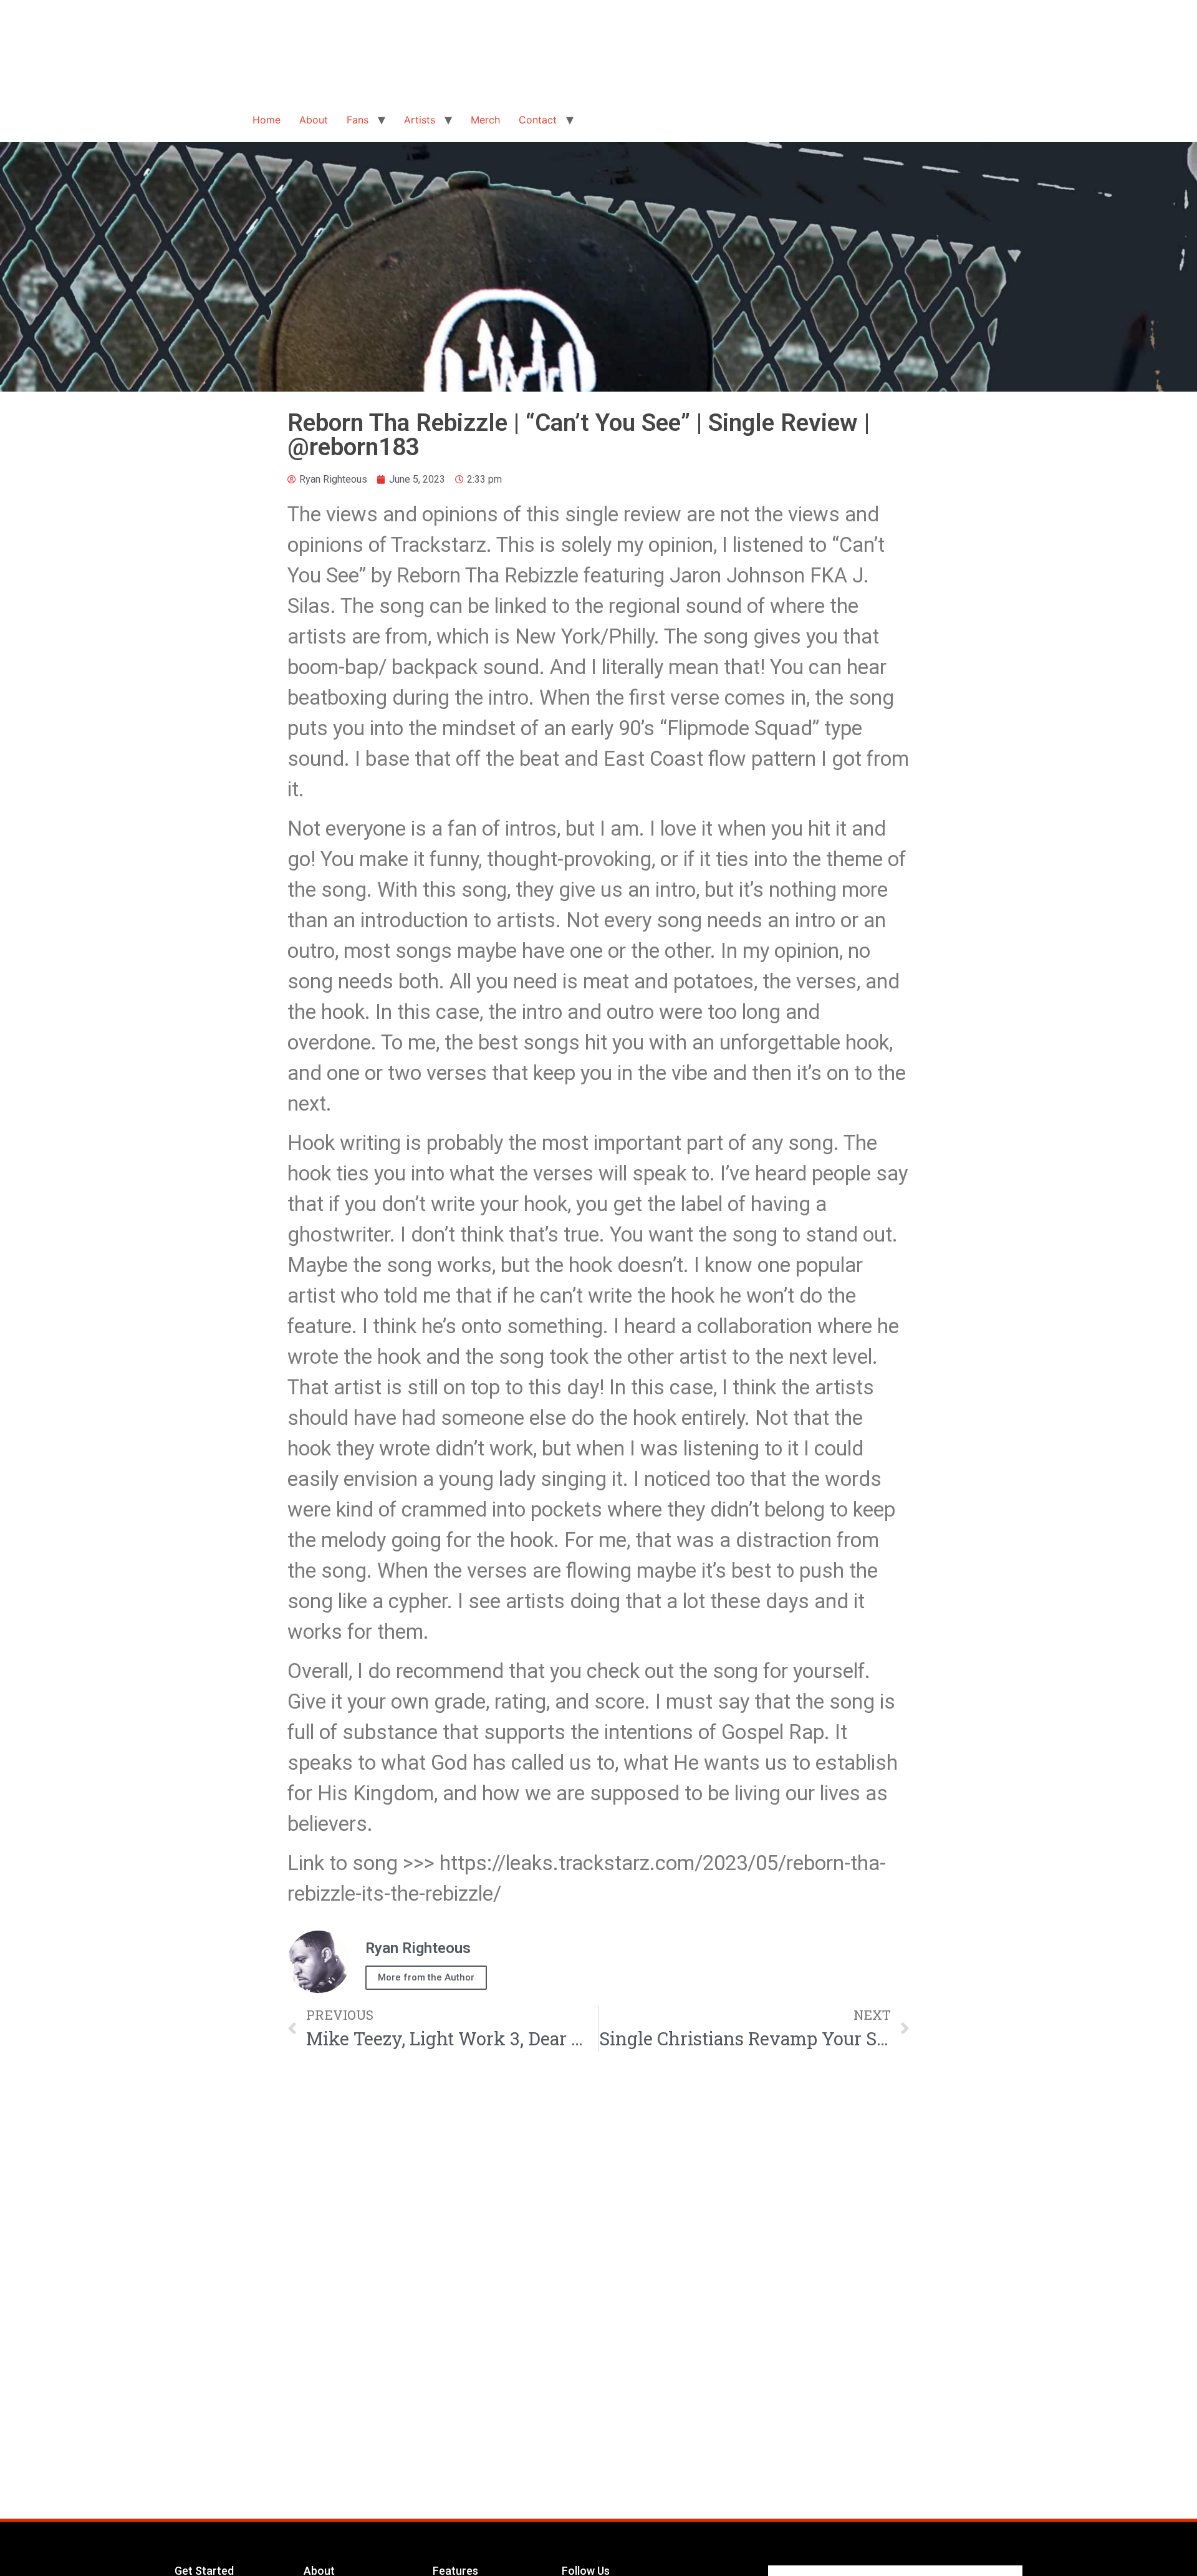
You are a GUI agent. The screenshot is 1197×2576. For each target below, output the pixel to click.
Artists (420, 120)
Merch (485, 120)
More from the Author (426, 1977)
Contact (538, 120)
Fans (358, 120)
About (314, 120)
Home (267, 120)
